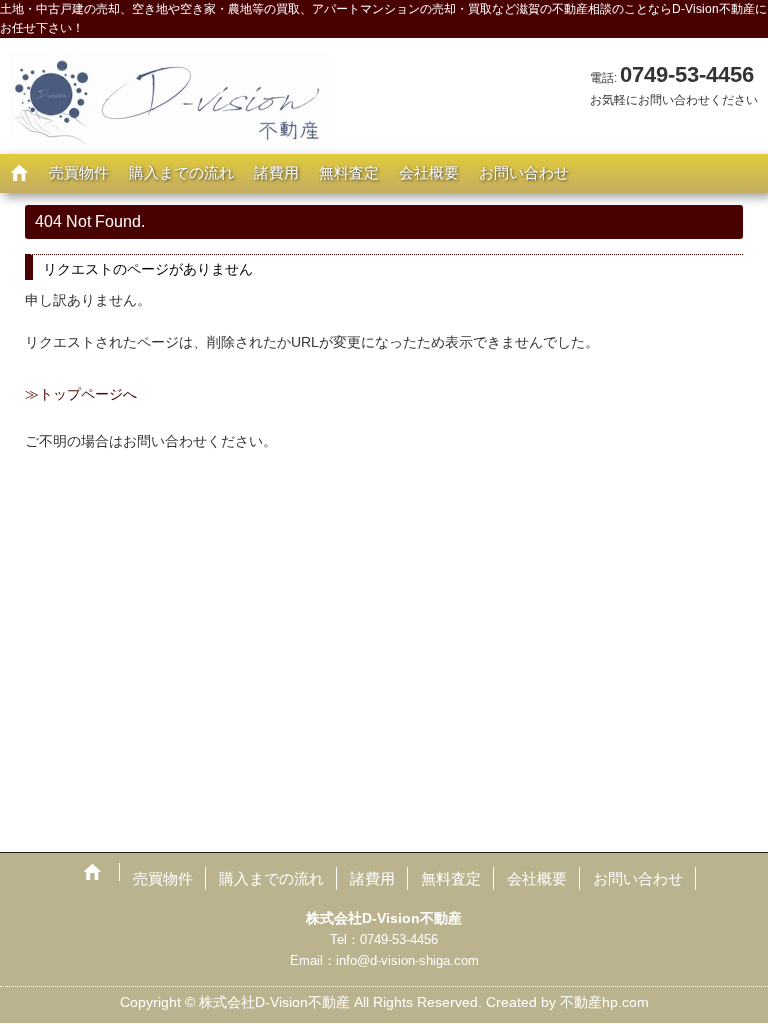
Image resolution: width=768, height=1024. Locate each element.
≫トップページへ (81, 394)
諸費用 (276, 172)
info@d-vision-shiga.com (407, 960)
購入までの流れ (181, 172)
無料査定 (349, 172)
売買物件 (79, 172)
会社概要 (429, 172)
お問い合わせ (524, 172)
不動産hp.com (604, 1002)
